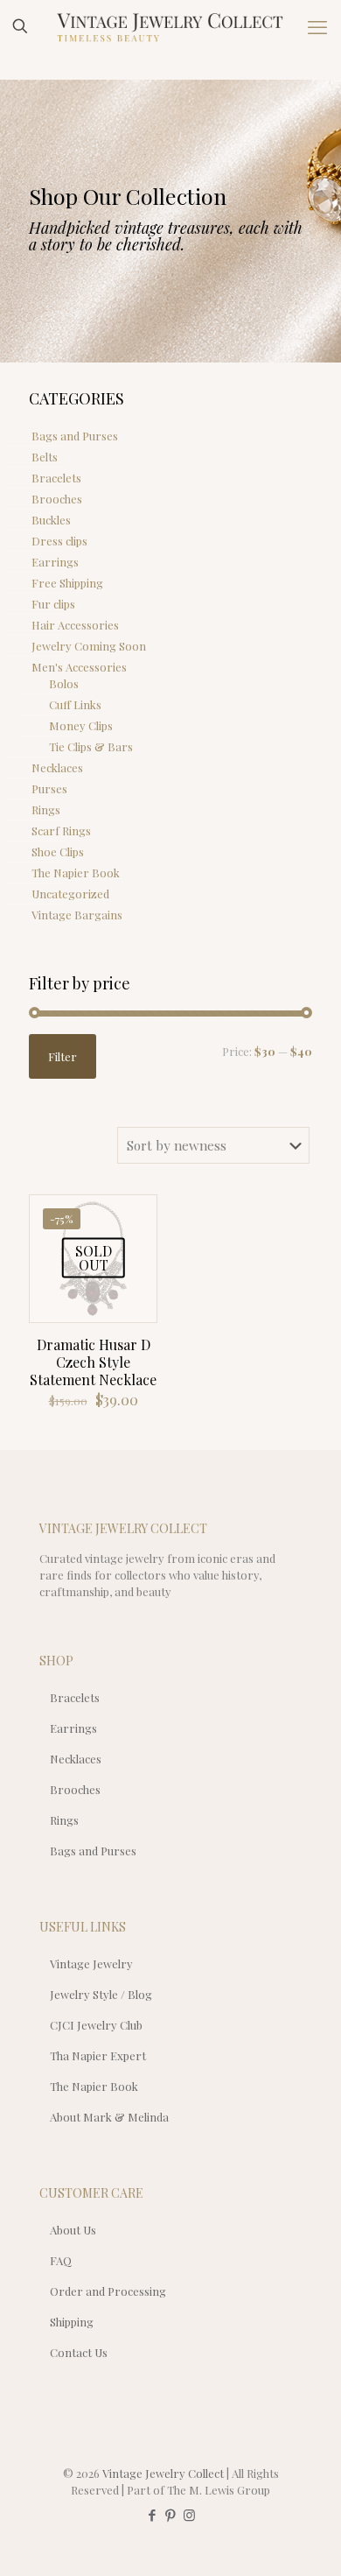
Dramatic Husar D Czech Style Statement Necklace (93, 1362)
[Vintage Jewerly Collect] (170, 26)
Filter (63, 1056)
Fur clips (53, 604)
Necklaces (57, 767)
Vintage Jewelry (91, 1964)
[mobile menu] (317, 26)
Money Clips (81, 725)
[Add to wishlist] (136, 1241)
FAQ (61, 2260)
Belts (45, 457)
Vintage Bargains (77, 915)
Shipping (72, 2322)
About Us (73, 2230)
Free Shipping (67, 583)
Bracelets (56, 478)
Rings (46, 809)
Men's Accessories (79, 667)
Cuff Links (75, 704)
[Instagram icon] (189, 2515)
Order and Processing (108, 2291)
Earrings (55, 562)
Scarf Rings (61, 831)
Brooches (57, 499)
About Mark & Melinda (109, 2117)
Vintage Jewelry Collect (163, 2473)
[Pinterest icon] (171, 2515)
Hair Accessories (75, 625)
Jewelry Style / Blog (101, 1994)
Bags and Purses (75, 436)
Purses (49, 788)
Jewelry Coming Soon (89, 646)
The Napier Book (76, 873)
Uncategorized (70, 894)
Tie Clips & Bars (91, 746)
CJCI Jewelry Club (96, 2025)
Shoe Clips (58, 852)
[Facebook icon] (153, 2515)
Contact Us (79, 2352)
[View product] (136, 1215)
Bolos (64, 683)
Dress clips (59, 541)
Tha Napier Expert (98, 2055)
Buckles (51, 520)
